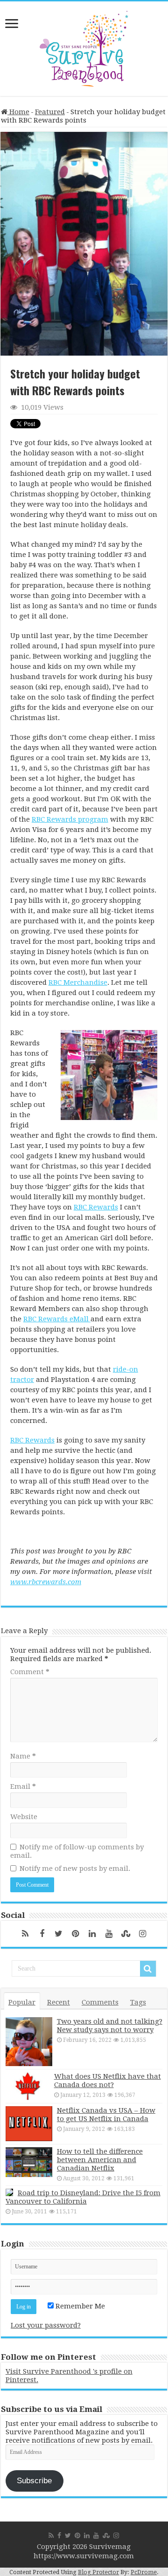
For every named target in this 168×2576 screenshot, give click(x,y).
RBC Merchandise (78, 982)
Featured (50, 112)
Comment (30, 1672)
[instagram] (143, 1934)
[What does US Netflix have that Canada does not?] (28, 2086)
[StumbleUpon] (126, 1934)
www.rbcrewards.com (46, 1582)
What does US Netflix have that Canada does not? (108, 2081)
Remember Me (79, 2306)
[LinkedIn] (92, 1934)
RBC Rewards (96, 1207)
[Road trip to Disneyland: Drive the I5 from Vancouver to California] (9, 2192)
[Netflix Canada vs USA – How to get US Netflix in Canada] (29, 2124)
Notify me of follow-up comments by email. (77, 1851)
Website (24, 1817)
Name (23, 1756)
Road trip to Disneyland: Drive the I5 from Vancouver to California (83, 2197)
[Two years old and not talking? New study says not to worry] (29, 2042)
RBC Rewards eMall (57, 1319)
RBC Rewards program (70, 819)
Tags (138, 2002)
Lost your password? (46, 2325)
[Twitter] (59, 1934)
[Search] (148, 1969)
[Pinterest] (76, 1934)
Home (18, 112)
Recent (59, 2002)
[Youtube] (109, 1934)
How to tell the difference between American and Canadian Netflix (100, 2160)
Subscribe (34, 2481)
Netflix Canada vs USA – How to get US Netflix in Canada (106, 2115)
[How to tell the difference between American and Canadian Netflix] (29, 2162)
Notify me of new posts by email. (75, 1868)
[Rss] (25, 1934)
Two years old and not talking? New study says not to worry (110, 2026)
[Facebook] (42, 1934)
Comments (100, 2002)
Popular (22, 2002)
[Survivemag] (84, 47)
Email (23, 1786)
